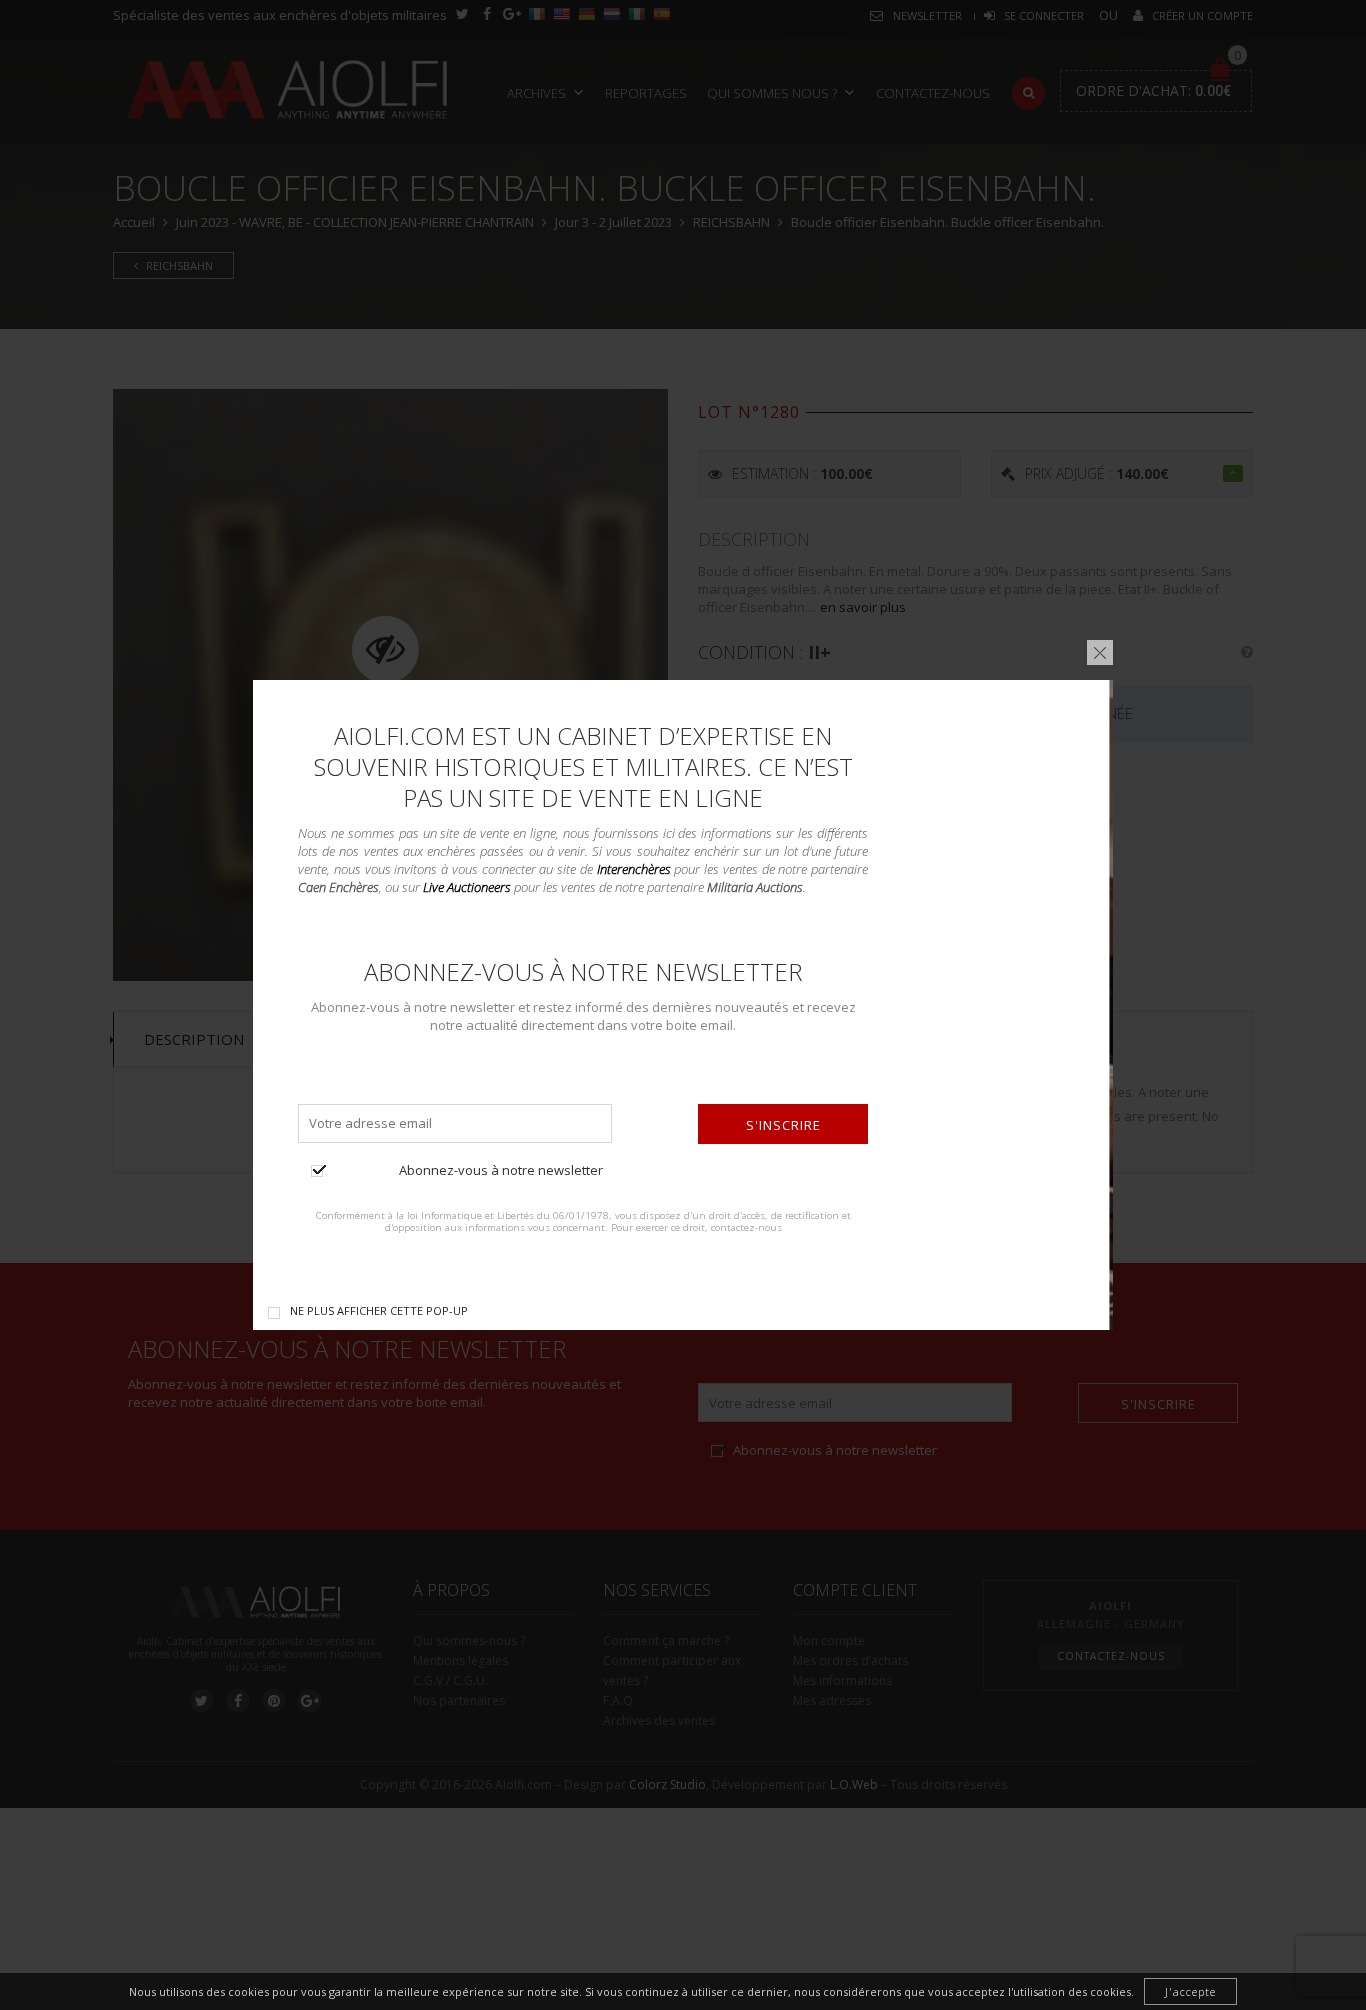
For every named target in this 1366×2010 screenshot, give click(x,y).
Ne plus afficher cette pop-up (379, 1310)
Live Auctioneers (467, 887)
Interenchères (634, 869)
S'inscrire (783, 1125)
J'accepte (1190, 1991)
